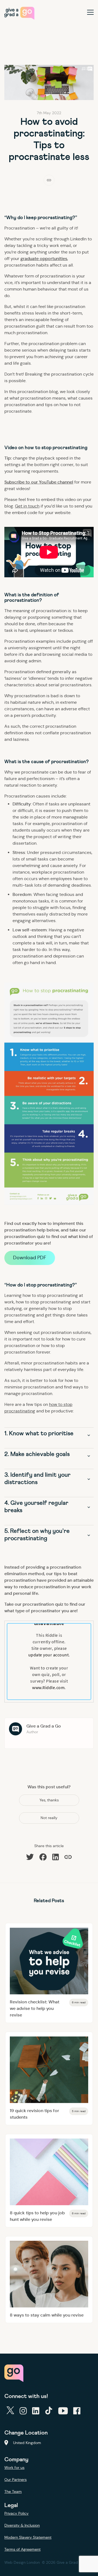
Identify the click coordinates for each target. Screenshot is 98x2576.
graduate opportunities (44, 259)
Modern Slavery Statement (28, 2537)
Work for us (14, 2468)
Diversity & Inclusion (22, 2525)
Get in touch (27, 506)
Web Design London (22, 2562)
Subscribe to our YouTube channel (39, 482)
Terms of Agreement (22, 2549)
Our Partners (16, 2480)
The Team (13, 2492)
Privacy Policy (16, 2513)
